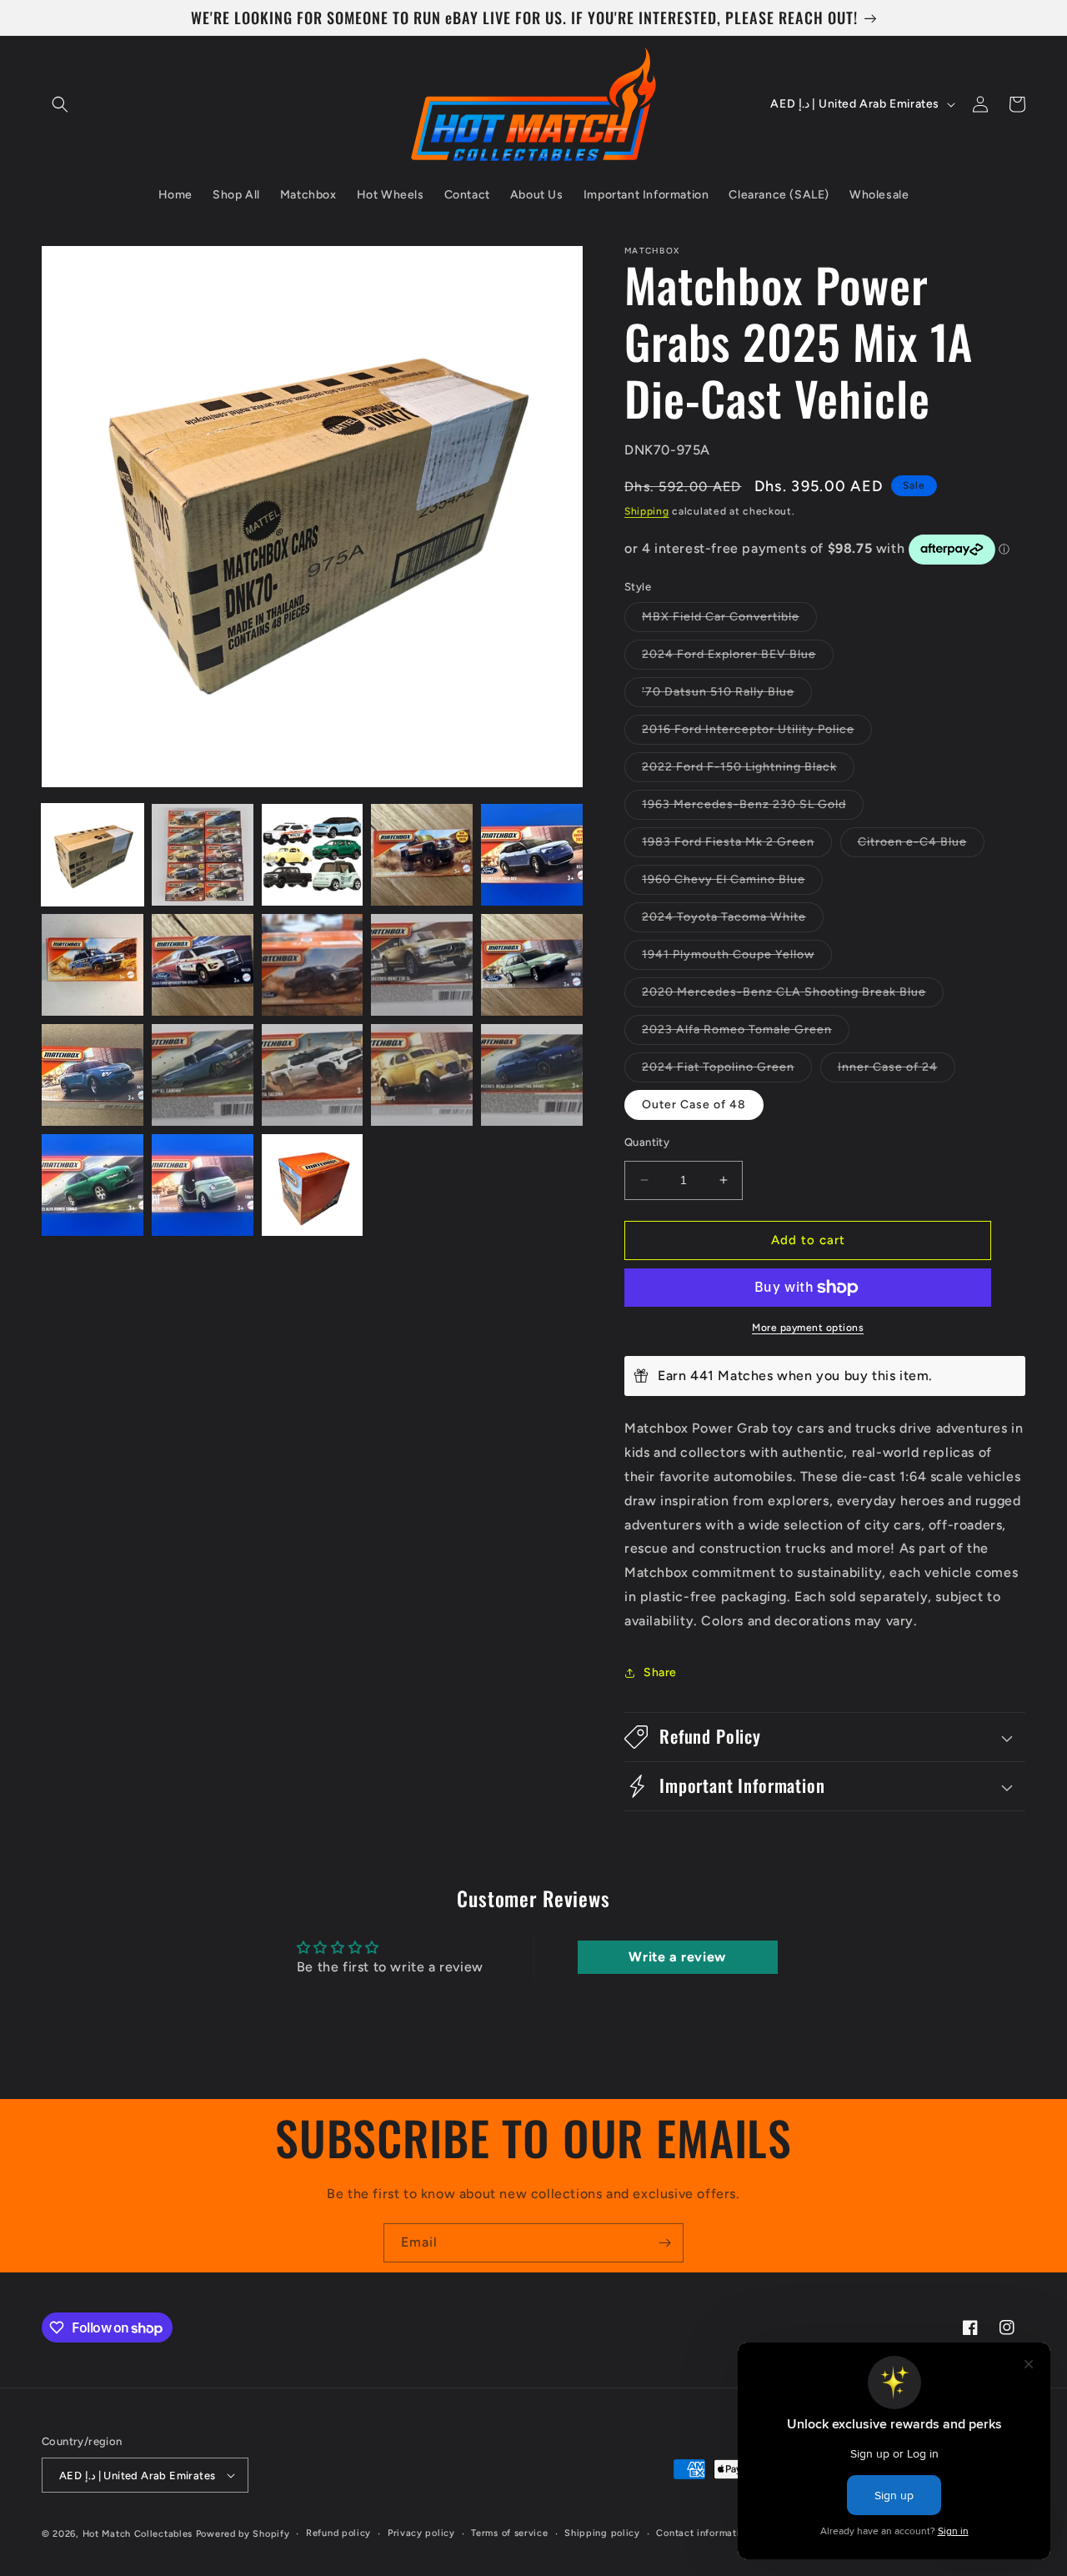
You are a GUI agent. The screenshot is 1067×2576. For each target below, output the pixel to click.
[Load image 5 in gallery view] (532, 855)
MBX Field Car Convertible (729, 620)
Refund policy (338, 2533)
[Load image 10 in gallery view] (532, 965)
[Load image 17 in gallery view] (203, 1185)
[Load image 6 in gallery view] (93, 965)
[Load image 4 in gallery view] (422, 855)
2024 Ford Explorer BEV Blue (738, 658)
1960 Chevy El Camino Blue (732, 883)
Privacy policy (421, 2533)
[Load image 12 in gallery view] (203, 1075)
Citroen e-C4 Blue (921, 846)
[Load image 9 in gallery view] (422, 965)
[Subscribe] (664, 2243)
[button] (60, 104)
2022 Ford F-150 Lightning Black (748, 771)
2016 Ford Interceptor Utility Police (757, 733)
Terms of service (509, 2533)
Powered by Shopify (243, 2534)
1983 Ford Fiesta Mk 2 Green (737, 846)
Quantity (647, 1142)
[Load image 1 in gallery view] (93, 855)
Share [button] (660, 1672)
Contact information (703, 2533)
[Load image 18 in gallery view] (313, 1185)
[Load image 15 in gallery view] (532, 1075)
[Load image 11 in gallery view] (93, 1075)
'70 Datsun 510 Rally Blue (727, 695)
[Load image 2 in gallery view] (203, 855)
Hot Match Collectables (138, 2534)
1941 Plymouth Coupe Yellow (737, 958)
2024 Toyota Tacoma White (733, 921)
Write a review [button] (677, 1957)
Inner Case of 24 (897, 1071)
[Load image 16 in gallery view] (93, 1185)
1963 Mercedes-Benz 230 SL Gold (753, 808)
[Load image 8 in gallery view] (313, 965)
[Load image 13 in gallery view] (313, 1075)
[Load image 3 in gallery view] (313, 855)
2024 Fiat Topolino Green (727, 1071)
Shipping (647, 511)
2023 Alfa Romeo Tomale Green (746, 1033)
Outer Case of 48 (694, 1105)
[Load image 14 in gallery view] (422, 1075)
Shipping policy (602, 2533)
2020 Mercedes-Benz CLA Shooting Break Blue (793, 996)
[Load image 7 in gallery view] (203, 965)
